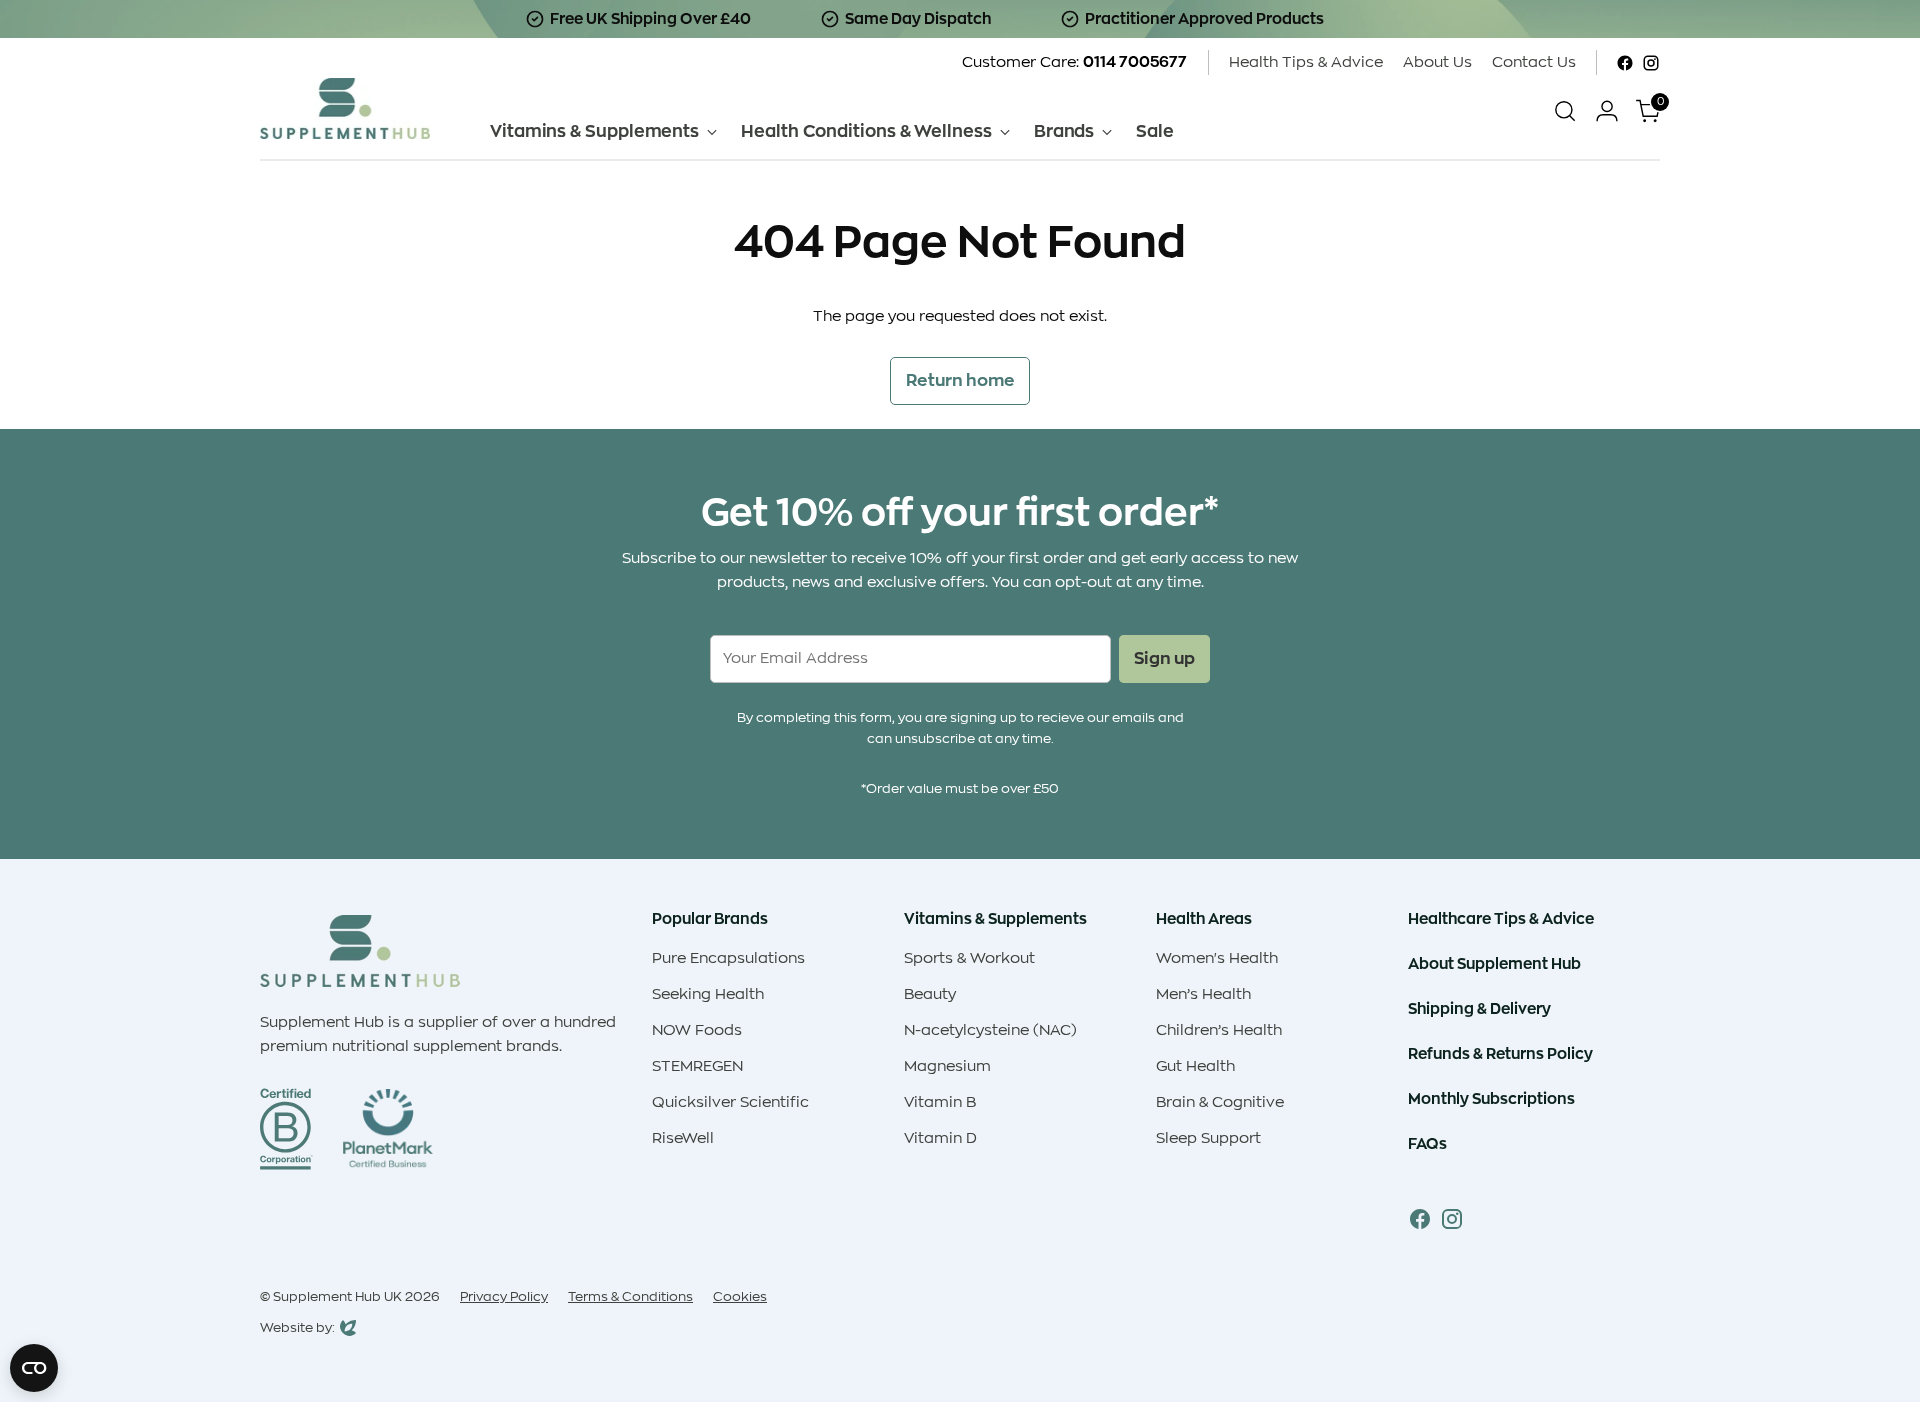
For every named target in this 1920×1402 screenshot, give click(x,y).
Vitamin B (940, 1102)
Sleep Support (1208, 1138)
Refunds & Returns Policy (1500, 1053)
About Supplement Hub (1494, 963)
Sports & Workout (969, 958)
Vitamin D (940, 1138)
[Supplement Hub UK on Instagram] (1651, 63)
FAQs (1427, 1143)
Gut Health (1195, 1066)
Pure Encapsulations (728, 958)
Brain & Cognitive (1220, 1102)
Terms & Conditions (630, 1296)
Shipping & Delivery (1479, 1008)
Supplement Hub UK (337, 1296)
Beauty (930, 994)
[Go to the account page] (1607, 111)
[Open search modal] (1565, 111)
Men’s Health (1203, 994)
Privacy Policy (504, 1296)
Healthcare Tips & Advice (1501, 918)
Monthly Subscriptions (1491, 1098)
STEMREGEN (697, 1066)
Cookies (740, 1296)
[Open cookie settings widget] (34, 1368)
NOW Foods (697, 1030)
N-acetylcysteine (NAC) (990, 1030)
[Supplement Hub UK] (345, 108)
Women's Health (1217, 958)
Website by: (297, 1329)
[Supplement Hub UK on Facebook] (1625, 63)
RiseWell (683, 1138)
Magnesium (947, 1066)
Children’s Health (1219, 1030)
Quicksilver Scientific (730, 1102)
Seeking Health (708, 994)
